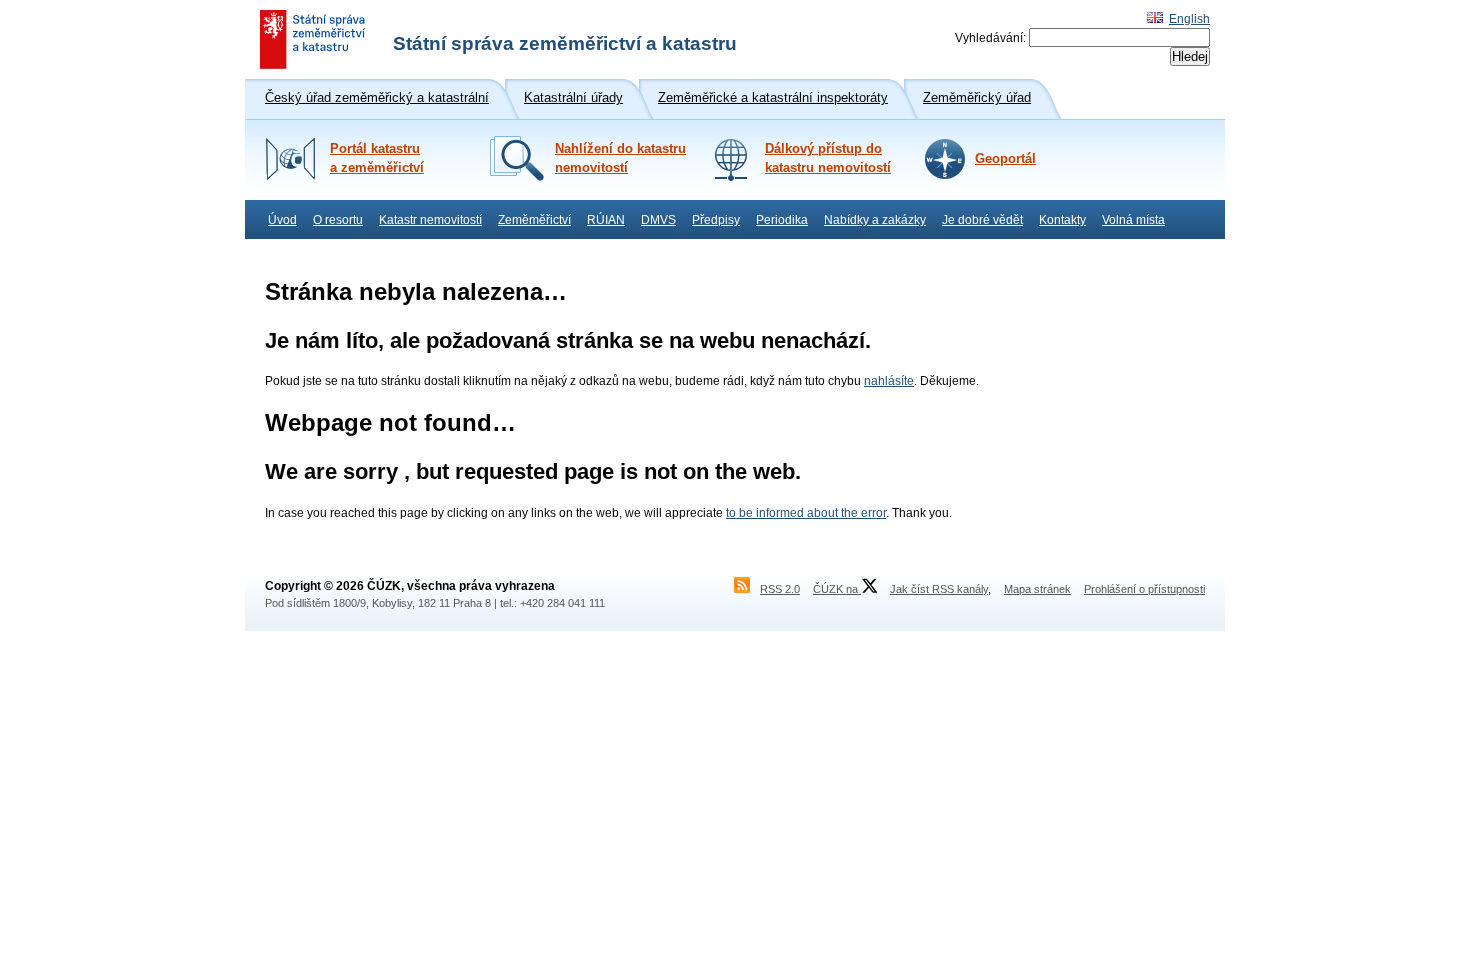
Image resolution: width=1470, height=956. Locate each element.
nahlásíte (889, 381)
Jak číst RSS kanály (939, 589)
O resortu (338, 220)
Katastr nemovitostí (430, 220)
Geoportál (1005, 159)
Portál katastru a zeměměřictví (377, 158)
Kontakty (1062, 220)
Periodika (782, 220)
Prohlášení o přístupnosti (1144, 589)
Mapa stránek (1037, 589)
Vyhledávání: (990, 38)
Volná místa (1133, 220)
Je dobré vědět (982, 220)
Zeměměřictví (534, 220)
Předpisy (716, 220)
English (1189, 19)
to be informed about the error (806, 513)
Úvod (282, 220)
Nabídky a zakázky (875, 220)
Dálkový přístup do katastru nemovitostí (828, 158)
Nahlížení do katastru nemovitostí (620, 158)
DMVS (658, 220)
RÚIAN (606, 220)
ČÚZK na (837, 589)
